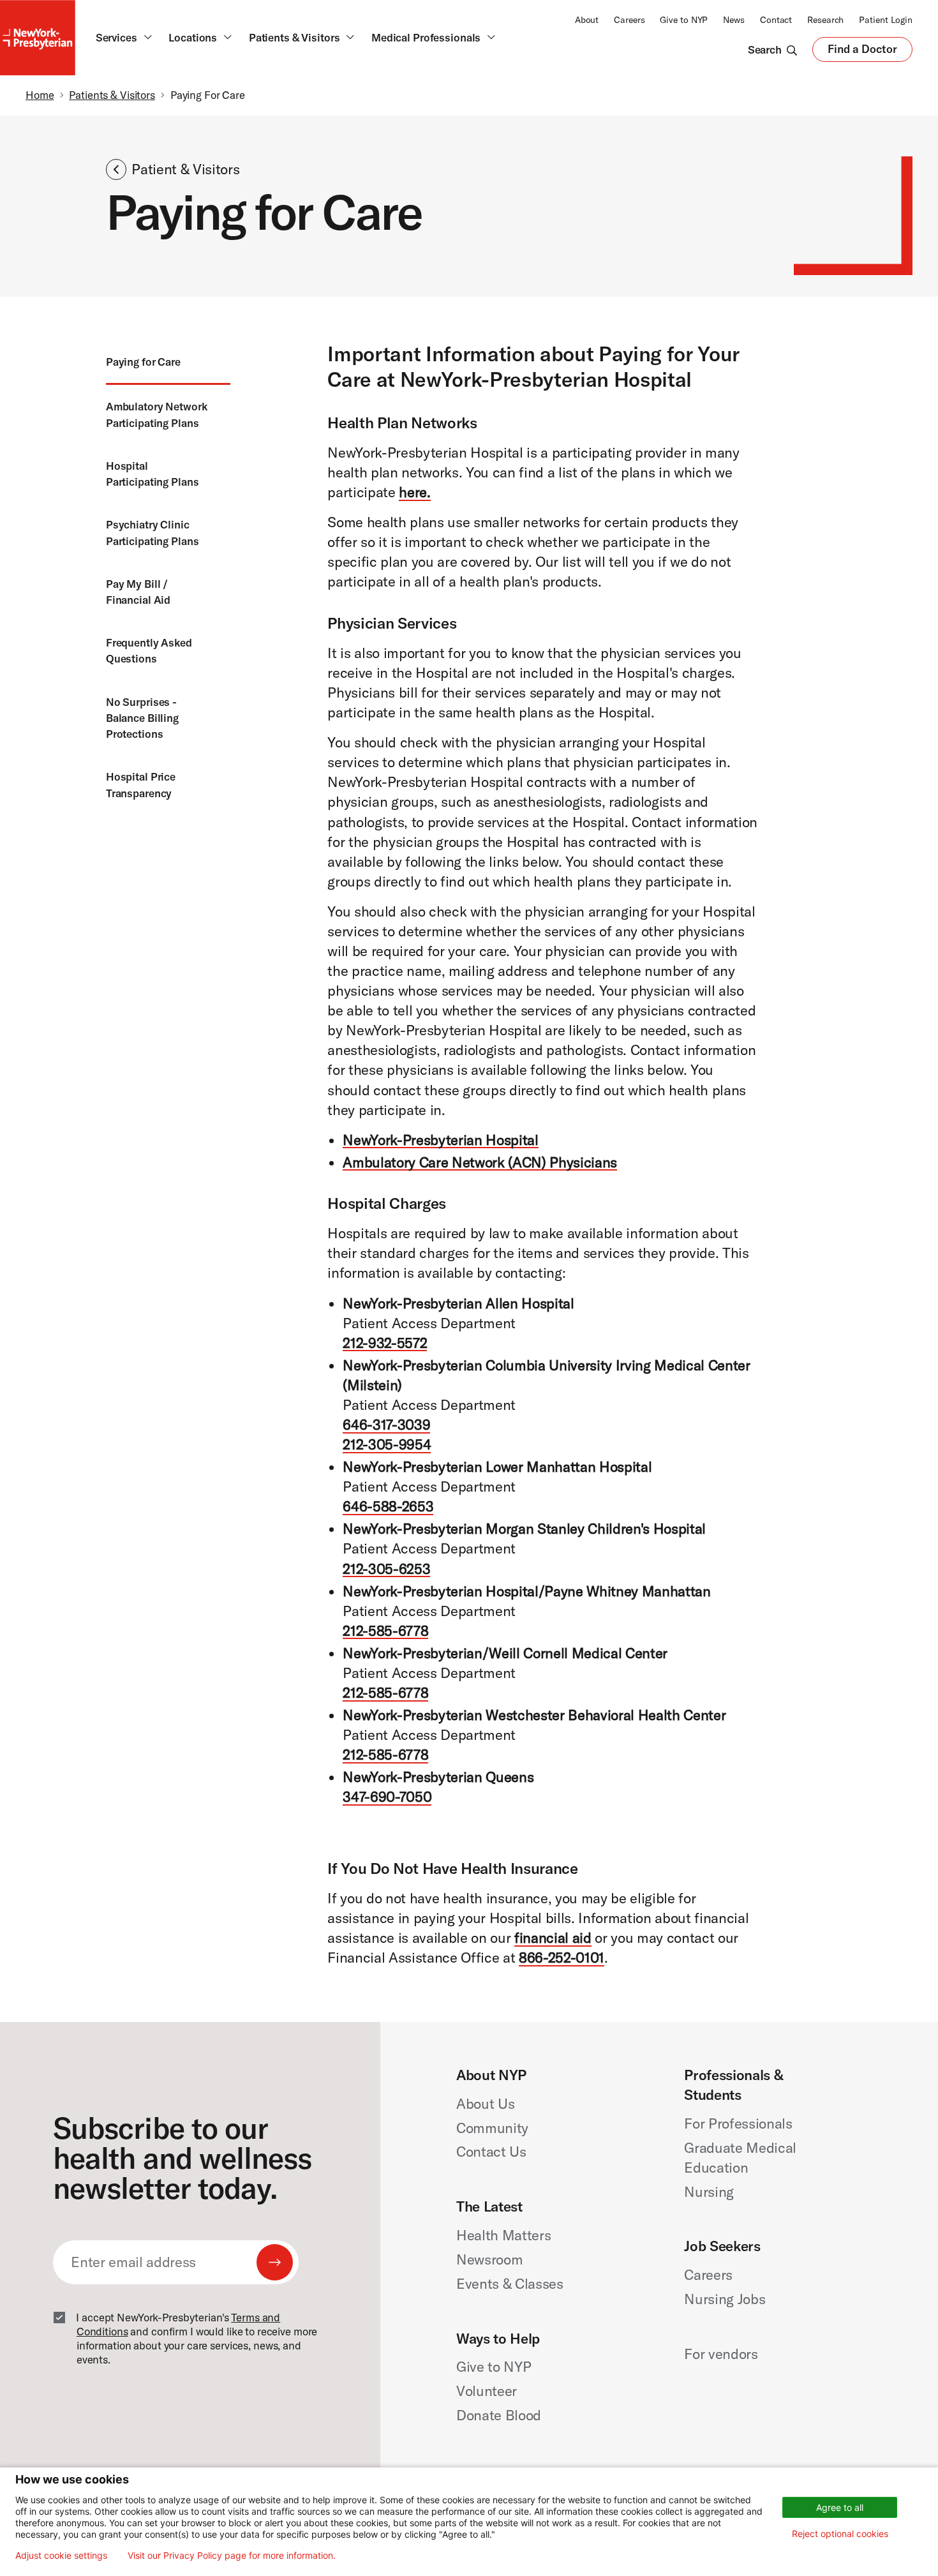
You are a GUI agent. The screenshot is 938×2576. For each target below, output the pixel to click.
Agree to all (840, 2507)
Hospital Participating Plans (153, 474)
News (734, 20)
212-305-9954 (387, 1444)
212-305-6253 (386, 1569)
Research (825, 20)
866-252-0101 (562, 1958)
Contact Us (491, 2152)
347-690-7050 (387, 1797)
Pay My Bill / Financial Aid (138, 592)
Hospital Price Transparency (141, 784)
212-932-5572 (385, 1343)
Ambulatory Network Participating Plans (157, 414)
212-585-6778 (385, 1631)
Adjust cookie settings (61, 2556)
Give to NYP (684, 20)
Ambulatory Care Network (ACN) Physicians (480, 1162)
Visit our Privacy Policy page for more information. (232, 2556)
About (587, 20)
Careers (629, 20)
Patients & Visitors (112, 95)
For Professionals (738, 2123)
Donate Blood (499, 2415)
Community (492, 2128)
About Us (485, 2104)
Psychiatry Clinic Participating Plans (153, 532)
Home (40, 95)
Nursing (709, 2192)
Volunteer (487, 2391)
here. (414, 492)
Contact (776, 20)
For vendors (721, 2354)
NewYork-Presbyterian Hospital (440, 1140)
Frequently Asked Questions (149, 650)
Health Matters (503, 2235)
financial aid (553, 1938)
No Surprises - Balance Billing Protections (142, 718)
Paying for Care (143, 362)
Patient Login (886, 20)
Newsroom (489, 2259)
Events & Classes (510, 2284)
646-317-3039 (386, 1425)
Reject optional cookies (840, 2534)
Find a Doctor (862, 52)
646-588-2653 (388, 1506)
